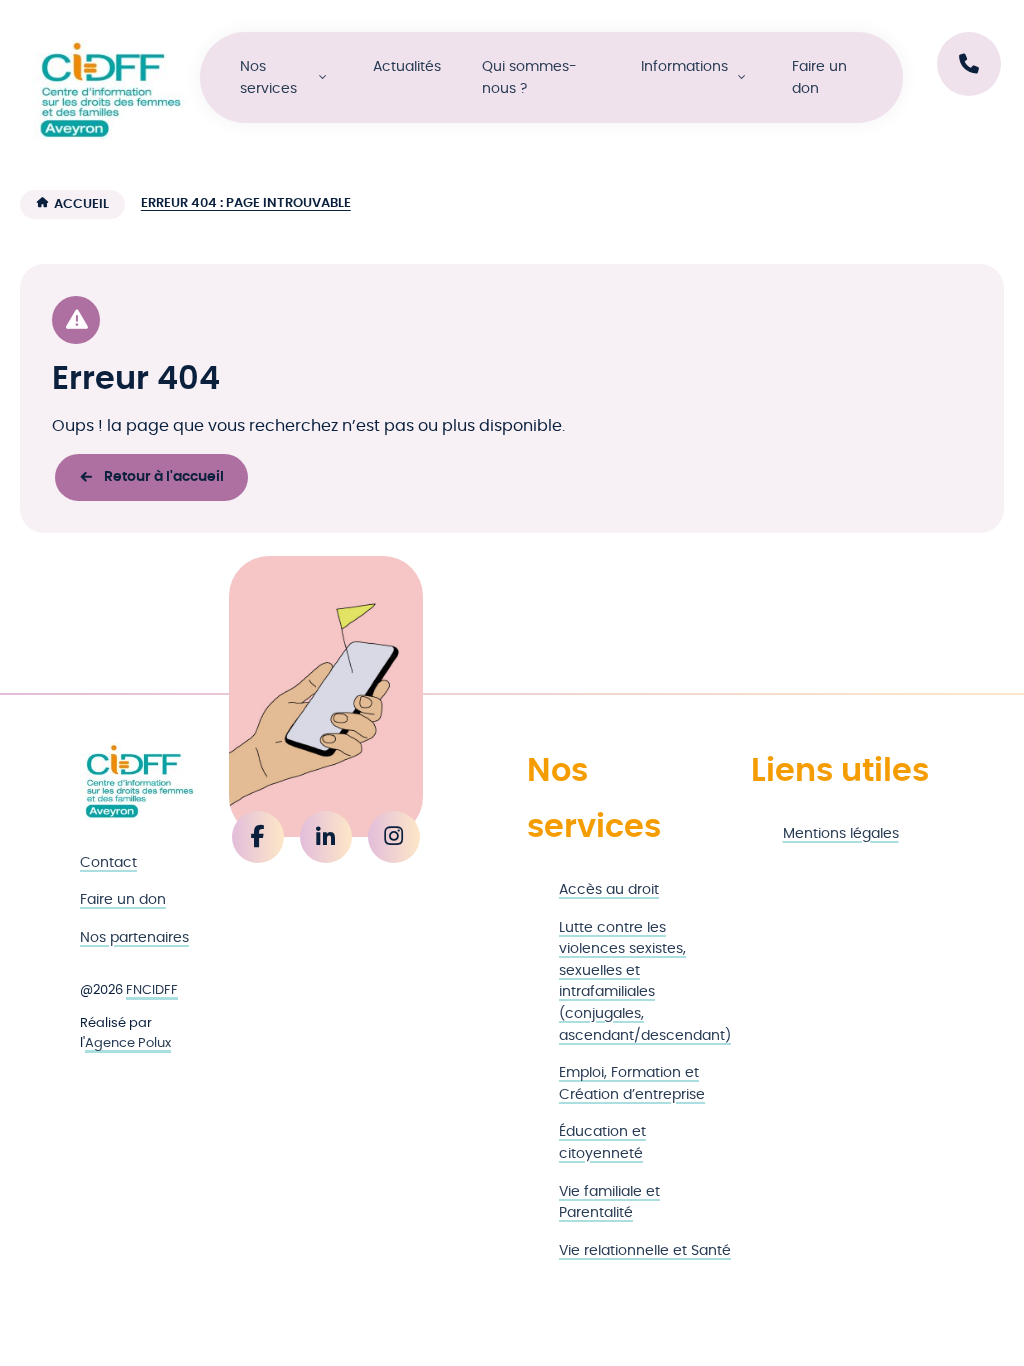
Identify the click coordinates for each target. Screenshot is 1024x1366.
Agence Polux (128, 1043)
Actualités (407, 66)
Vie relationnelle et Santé (645, 1250)
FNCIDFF (152, 990)
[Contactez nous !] (969, 64)
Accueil (81, 204)
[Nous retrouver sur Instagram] (394, 837)
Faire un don (819, 77)
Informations (684, 66)
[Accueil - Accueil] (110, 90)
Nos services (268, 77)
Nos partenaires (134, 937)
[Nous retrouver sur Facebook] (258, 837)
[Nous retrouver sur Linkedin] (326, 837)
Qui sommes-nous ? (529, 77)
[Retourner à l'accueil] (139, 781)
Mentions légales (841, 833)
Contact (108, 862)
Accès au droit (609, 889)
